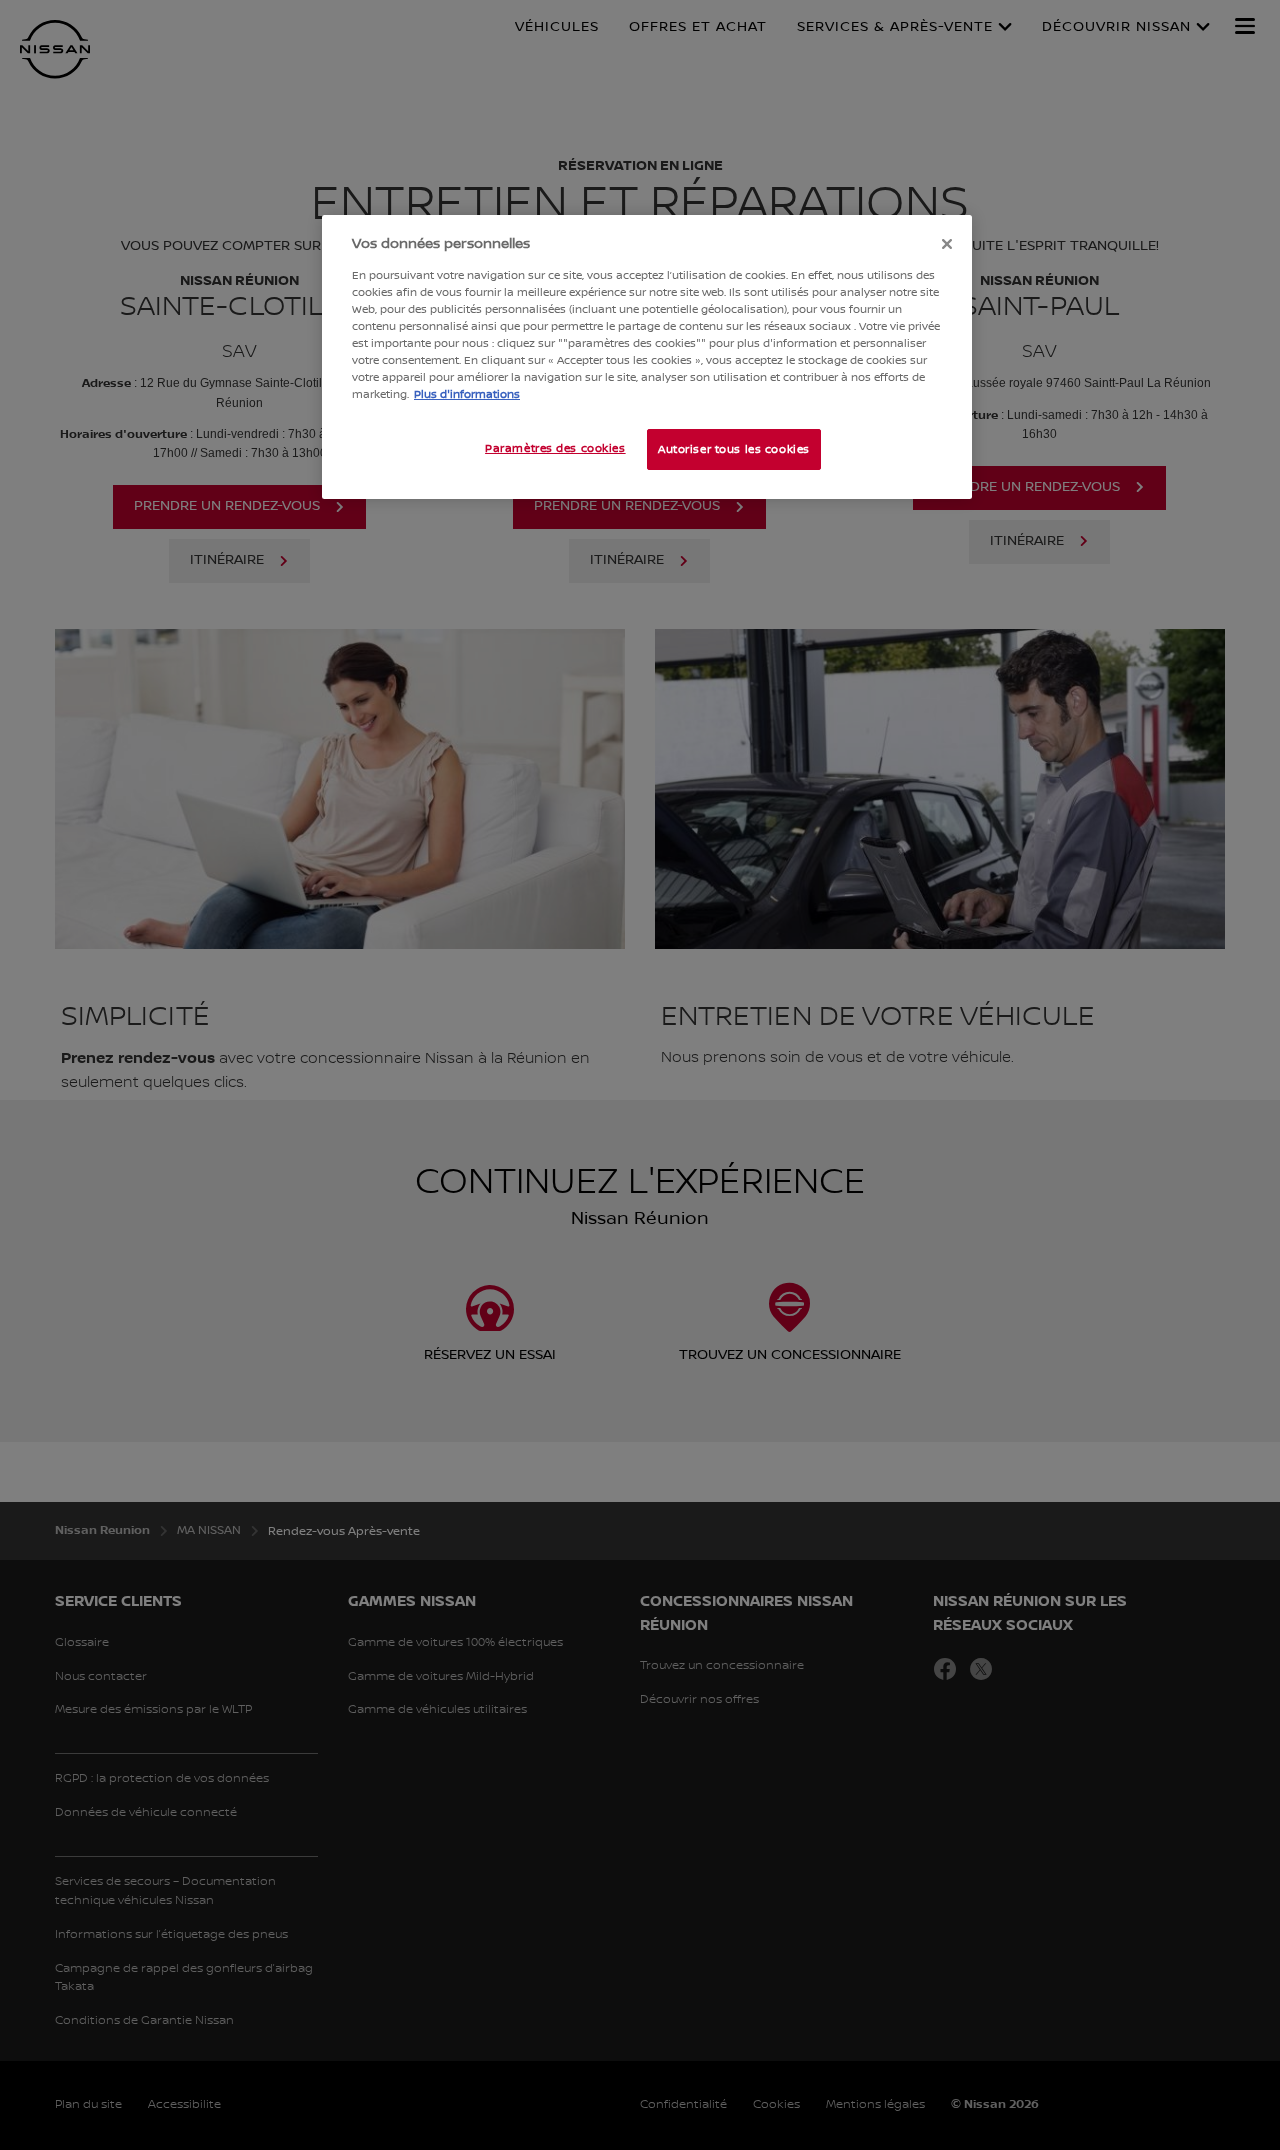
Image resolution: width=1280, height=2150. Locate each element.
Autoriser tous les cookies (734, 449)
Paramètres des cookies (555, 448)
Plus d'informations (467, 394)
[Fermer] (947, 244)
